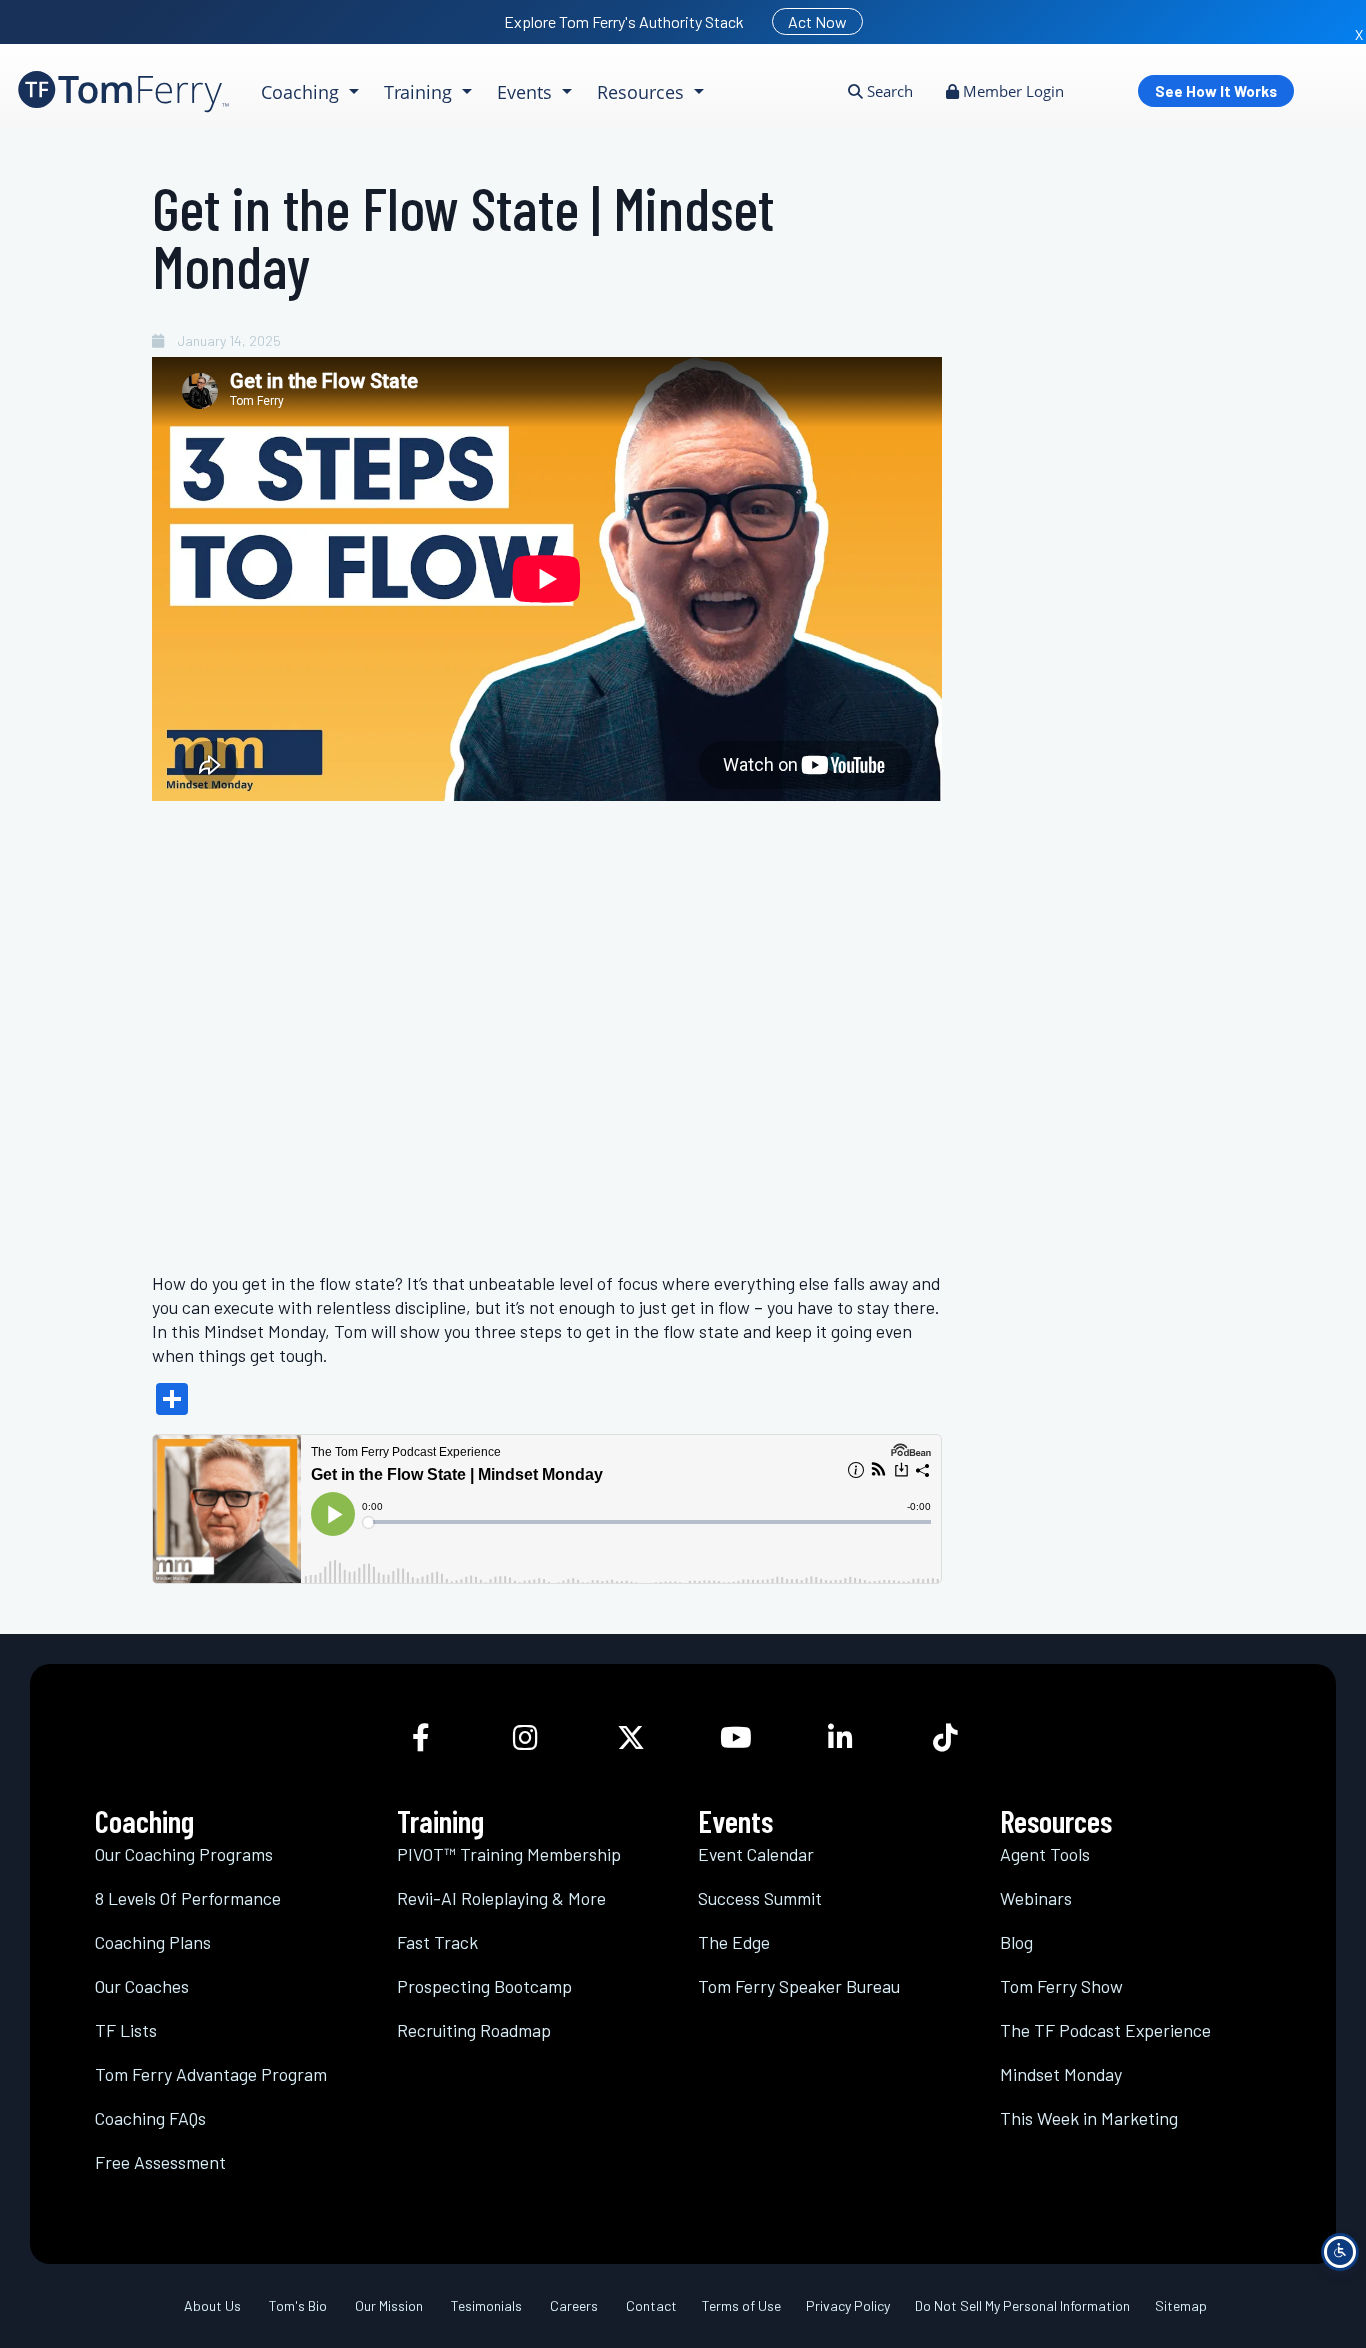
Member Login (1011, 91)
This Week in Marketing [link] (1089, 2118)
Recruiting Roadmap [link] (474, 2030)
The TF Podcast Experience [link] (1105, 2030)
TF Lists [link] (126, 2030)
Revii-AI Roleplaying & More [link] (501, 1898)
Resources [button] (643, 92)
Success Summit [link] (760, 1898)
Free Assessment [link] (160, 2162)
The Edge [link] (734, 1942)
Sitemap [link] (1181, 2305)
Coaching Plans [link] (153, 1942)
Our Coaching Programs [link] (184, 1854)
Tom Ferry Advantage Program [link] (211, 2074)
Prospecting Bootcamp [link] (484, 1986)
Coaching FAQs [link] (150, 2118)
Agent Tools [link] (1045, 1854)
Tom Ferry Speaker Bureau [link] (799, 1986)
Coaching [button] (302, 92)
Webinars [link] (1036, 1898)
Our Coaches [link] (142, 1986)
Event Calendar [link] (756, 1854)
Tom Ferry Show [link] (1061, 1986)
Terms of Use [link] (741, 2305)
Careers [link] (574, 2305)
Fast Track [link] (437, 1942)
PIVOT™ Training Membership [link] (509, 1854)
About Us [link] (212, 2305)
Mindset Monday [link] (1061, 2074)
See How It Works (1216, 91)
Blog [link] (1016, 1942)
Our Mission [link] (389, 2305)
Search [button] (888, 91)
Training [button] (420, 92)
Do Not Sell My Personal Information (1022, 2305)
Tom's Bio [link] (298, 2305)
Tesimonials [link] (486, 2305)
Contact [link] (651, 2305)
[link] (123, 91)
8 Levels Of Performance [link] (188, 1898)
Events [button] (527, 92)
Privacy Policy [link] (848, 2305)
